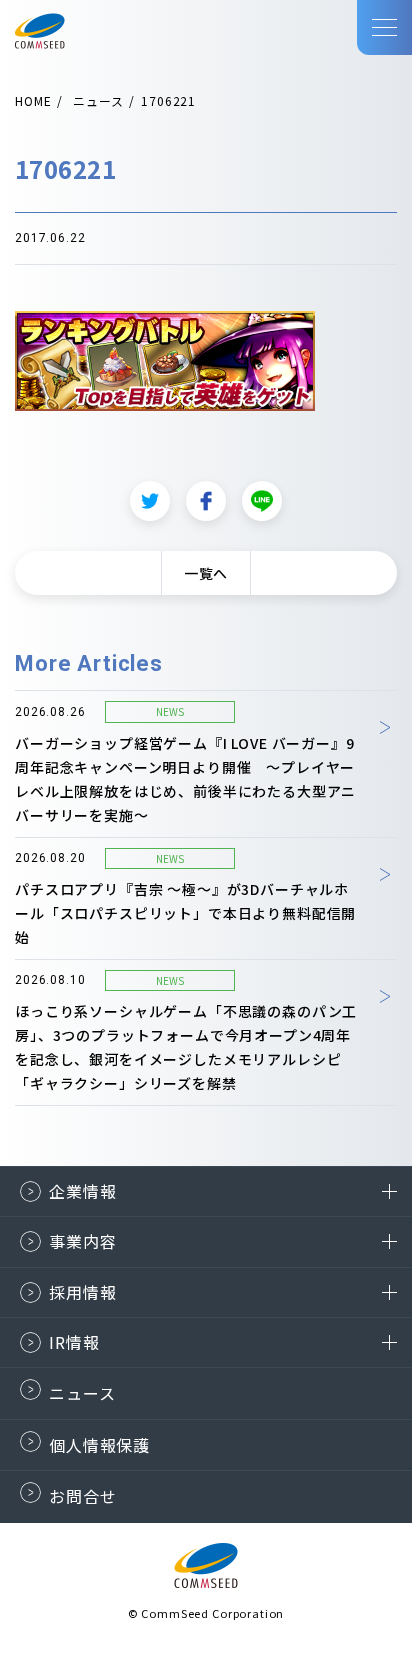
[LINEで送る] (262, 501)
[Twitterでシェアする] (150, 501)
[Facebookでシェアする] (206, 501)
